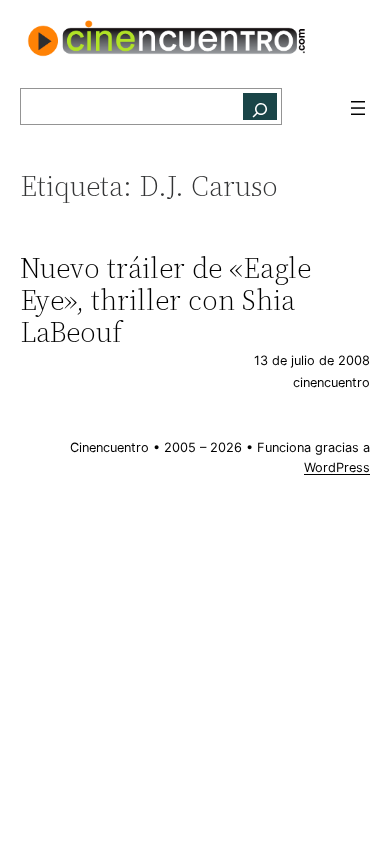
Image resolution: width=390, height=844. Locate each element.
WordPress (337, 467)
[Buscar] (260, 106)
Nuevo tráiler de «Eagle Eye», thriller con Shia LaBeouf (165, 300)
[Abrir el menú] (358, 108)
